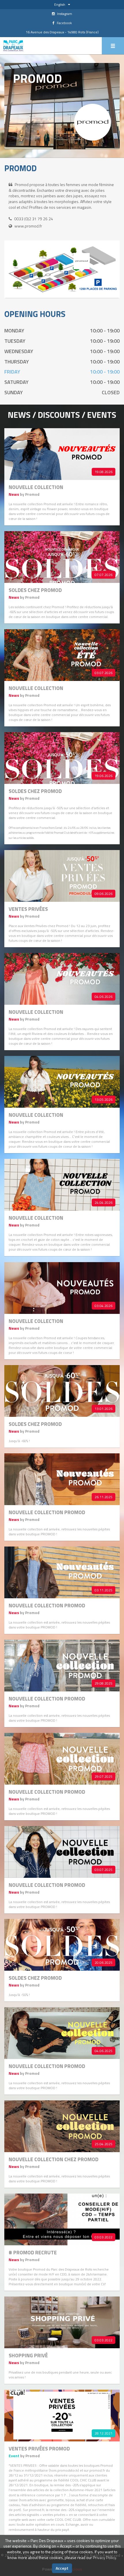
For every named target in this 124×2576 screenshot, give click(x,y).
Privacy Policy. (105, 2557)
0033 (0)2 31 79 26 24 (34, 219)
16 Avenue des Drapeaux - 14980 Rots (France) (62, 32)
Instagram (64, 14)
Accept (62, 2568)
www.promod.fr (28, 226)
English (60, 4)
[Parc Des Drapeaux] (13, 46)
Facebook (64, 23)
